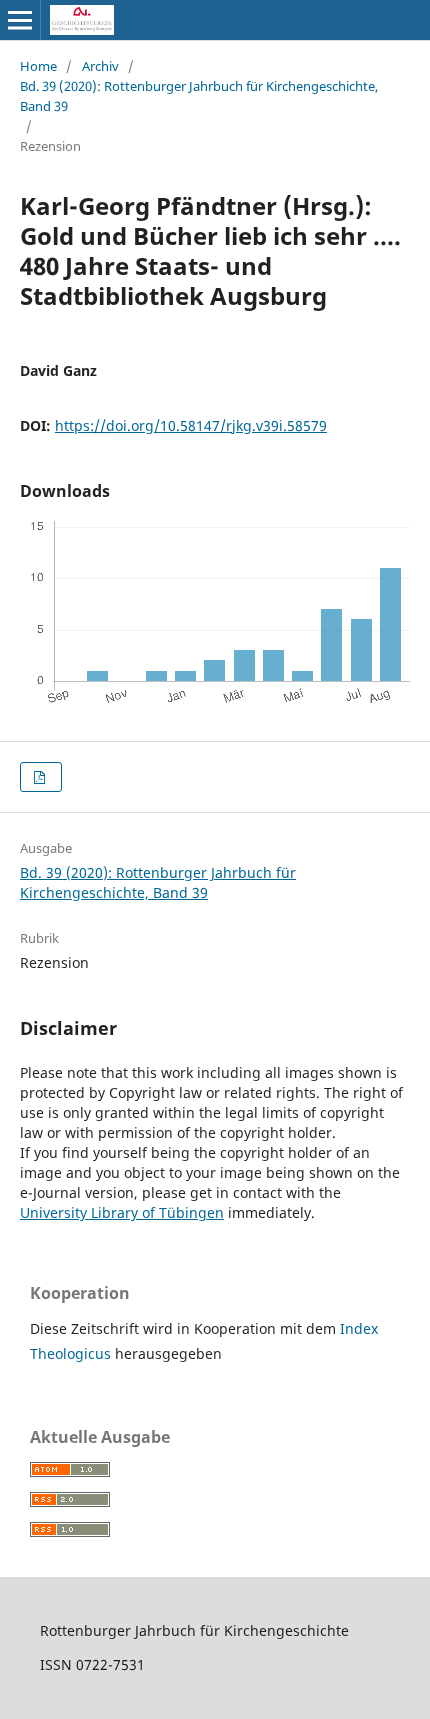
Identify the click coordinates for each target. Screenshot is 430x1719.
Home (38, 66)
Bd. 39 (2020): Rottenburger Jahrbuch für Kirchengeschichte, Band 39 (199, 96)
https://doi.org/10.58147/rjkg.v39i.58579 (191, 425)
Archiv (100, 66)
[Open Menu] (20, 20)
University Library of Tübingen (122, 1212)
